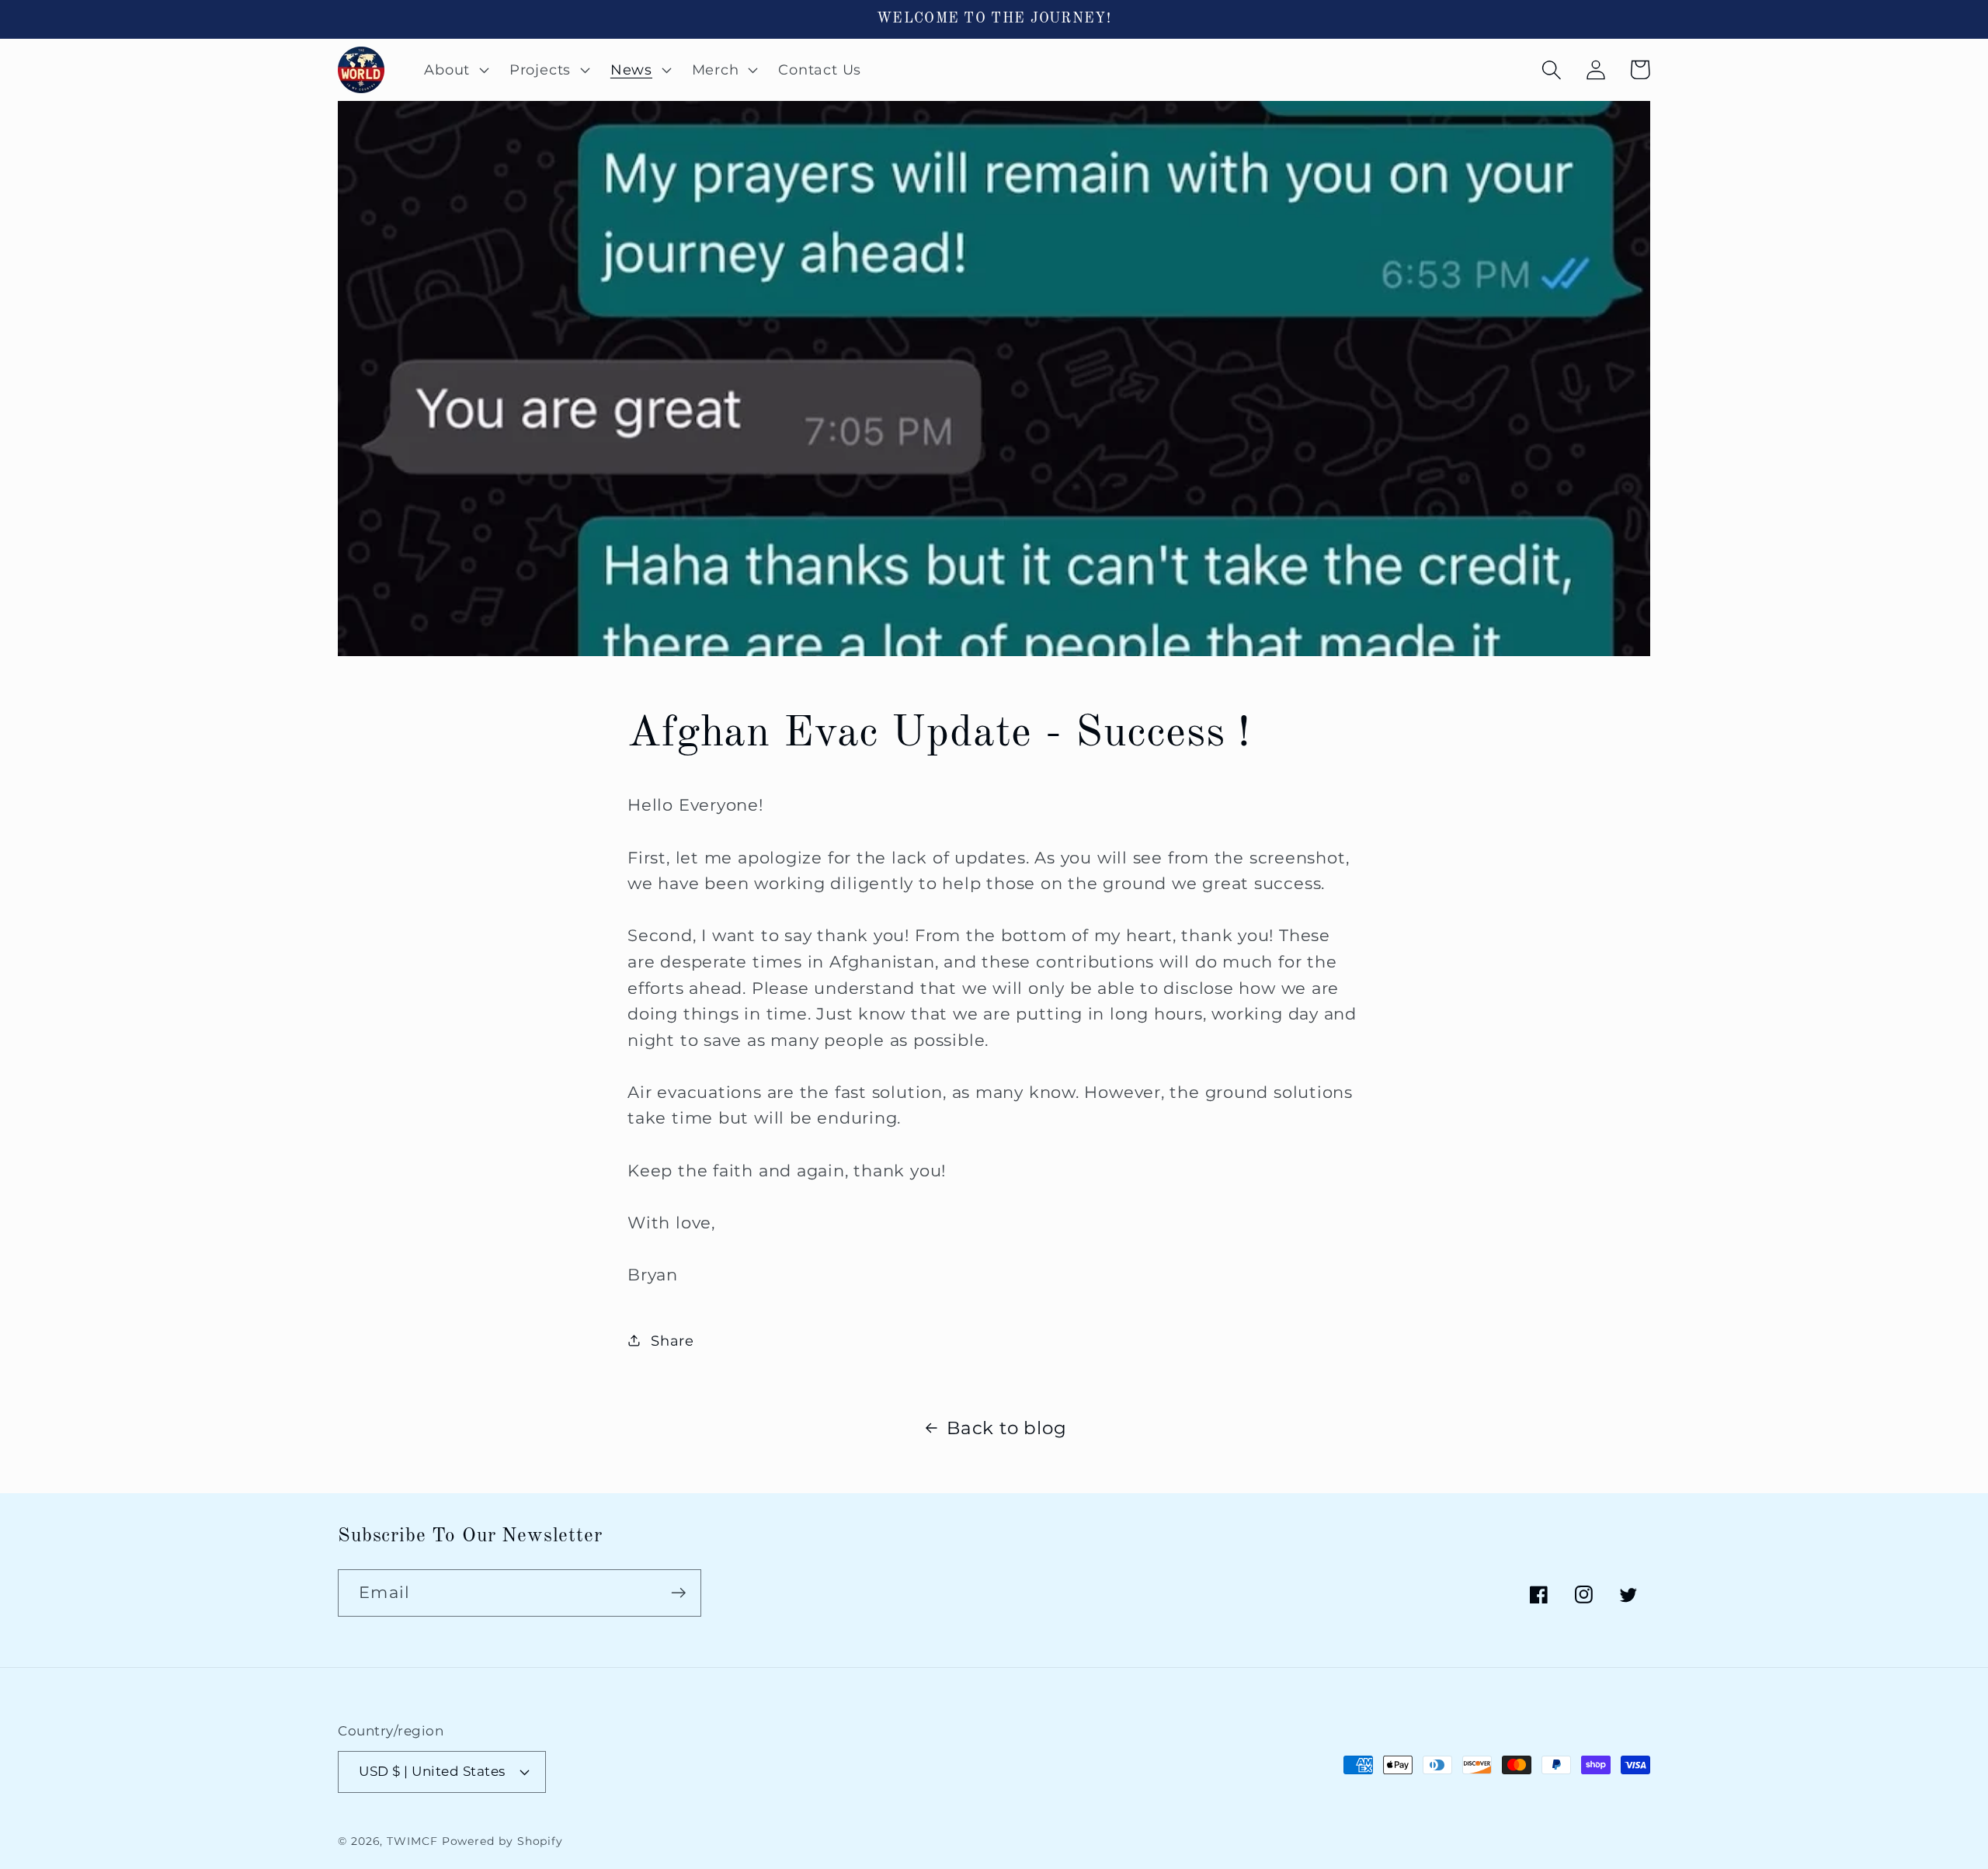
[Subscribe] (678, 1593)
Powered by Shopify (502, 1841)
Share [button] (673, 1341)
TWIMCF (412, 1841)
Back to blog (1006, 1428)
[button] (455, 70)
